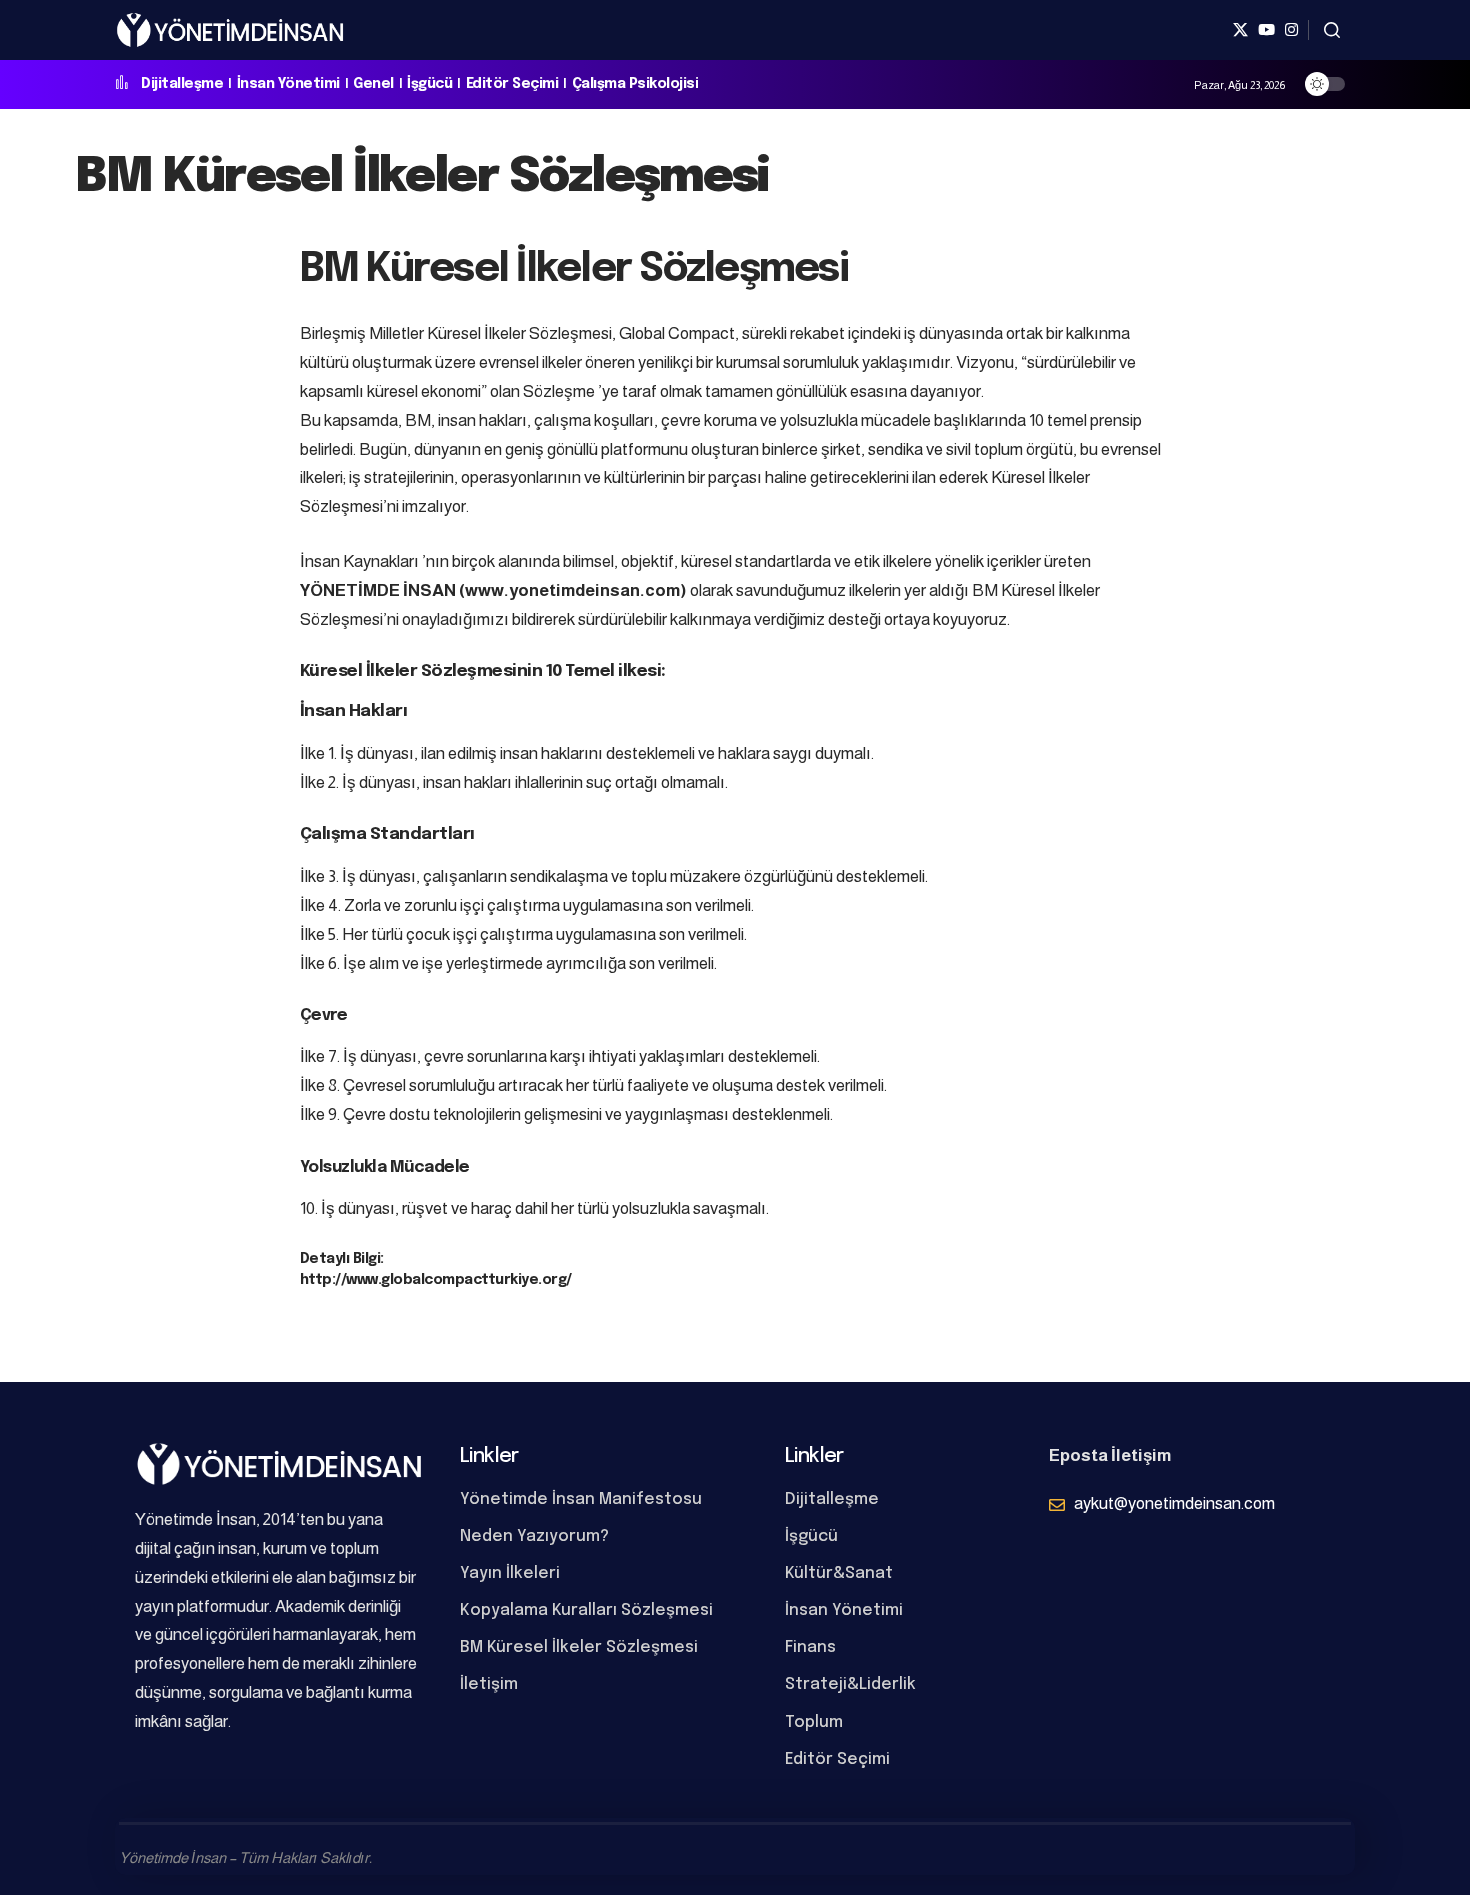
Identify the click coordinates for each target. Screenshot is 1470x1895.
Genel (373, 84)
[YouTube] (1266, 30)
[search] (1332, 30)
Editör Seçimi (512, 84)
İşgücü (429, 84)
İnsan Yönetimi (288, 84)
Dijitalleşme (182, 84)
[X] (1240, 30)
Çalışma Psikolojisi (635, 84)
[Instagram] (1291, 30)
